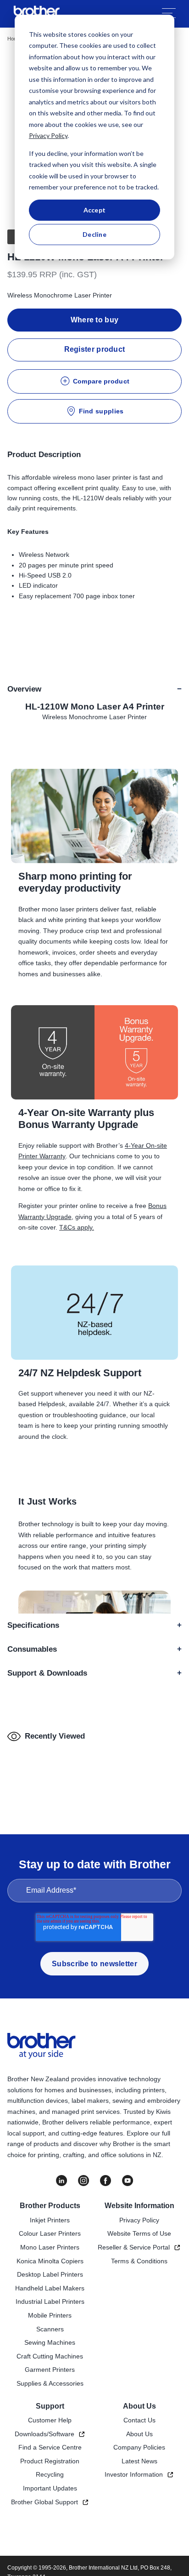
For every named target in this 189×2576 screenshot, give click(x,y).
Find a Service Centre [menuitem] (50, 2447)
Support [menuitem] (50, 2406)
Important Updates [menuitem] (50, 2488)
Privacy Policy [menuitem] (139, 2220)
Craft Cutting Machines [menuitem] (50, 2356)
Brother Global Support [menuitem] (44, 2502)
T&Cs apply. (77, 1227)
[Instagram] (83, 2181)
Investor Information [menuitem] (134, 2474)
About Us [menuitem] (139, 2406)
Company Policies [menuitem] (139, 2447)
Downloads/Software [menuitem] (44, 2434)
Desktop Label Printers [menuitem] (50, 2274)
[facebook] (106, 2181)
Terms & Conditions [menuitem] (139, 2261)
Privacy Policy (48, 135)
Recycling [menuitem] (50, 2474)
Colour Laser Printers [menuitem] (50, 2233)
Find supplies (101, 411)
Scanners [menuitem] (50, 2329)
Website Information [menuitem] (139, 2206)
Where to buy (95, 320)
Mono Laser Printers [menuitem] (50, 2247)
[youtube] (128, 2181)
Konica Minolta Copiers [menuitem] (50, 2261)
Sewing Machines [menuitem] (50, 2342)
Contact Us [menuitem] (139, 2420)
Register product (95, 349)
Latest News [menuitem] (139, 2461)
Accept (95, 210)
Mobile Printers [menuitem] (50, 2315)
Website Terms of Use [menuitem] (139, 2233)
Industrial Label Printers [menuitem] (50, 2301)
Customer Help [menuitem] (50, 2420)
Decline (94, 234)
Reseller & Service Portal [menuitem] (134, 2247)
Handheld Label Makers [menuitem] (50, 2288)
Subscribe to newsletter (94, 1964)
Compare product (101, 381)
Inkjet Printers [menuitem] (50, 2220)
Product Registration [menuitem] (50, 2461)
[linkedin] (61, 2181)
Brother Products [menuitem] (50, 2206)
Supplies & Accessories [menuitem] (50, 2383)
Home (14, 39)
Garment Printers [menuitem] (50, 2370)
